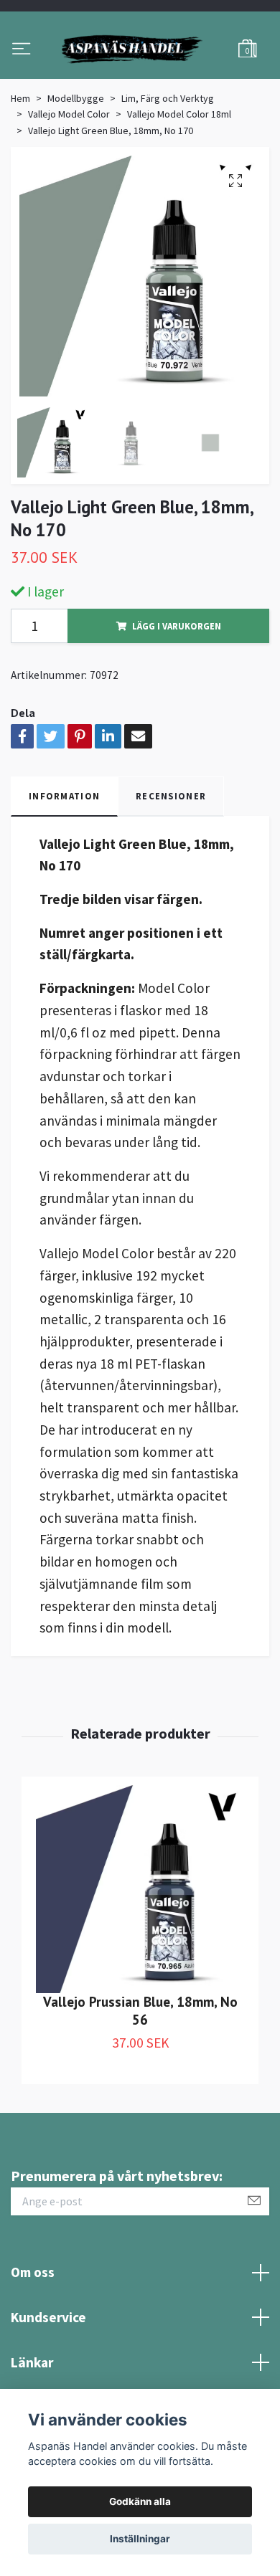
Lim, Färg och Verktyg (168, 169)
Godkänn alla (140, 2501)
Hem (20, 169)
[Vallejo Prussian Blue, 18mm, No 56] (140, 1960)
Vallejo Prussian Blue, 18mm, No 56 (140, 2081)
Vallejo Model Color (69, 186)
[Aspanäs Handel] (140, 85)
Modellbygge (76, 169)
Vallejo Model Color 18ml (179, 186)
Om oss (33, 2344)
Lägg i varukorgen (177, 697)
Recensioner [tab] (171, 867)
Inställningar (140, 2539)
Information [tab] (64, 867)
